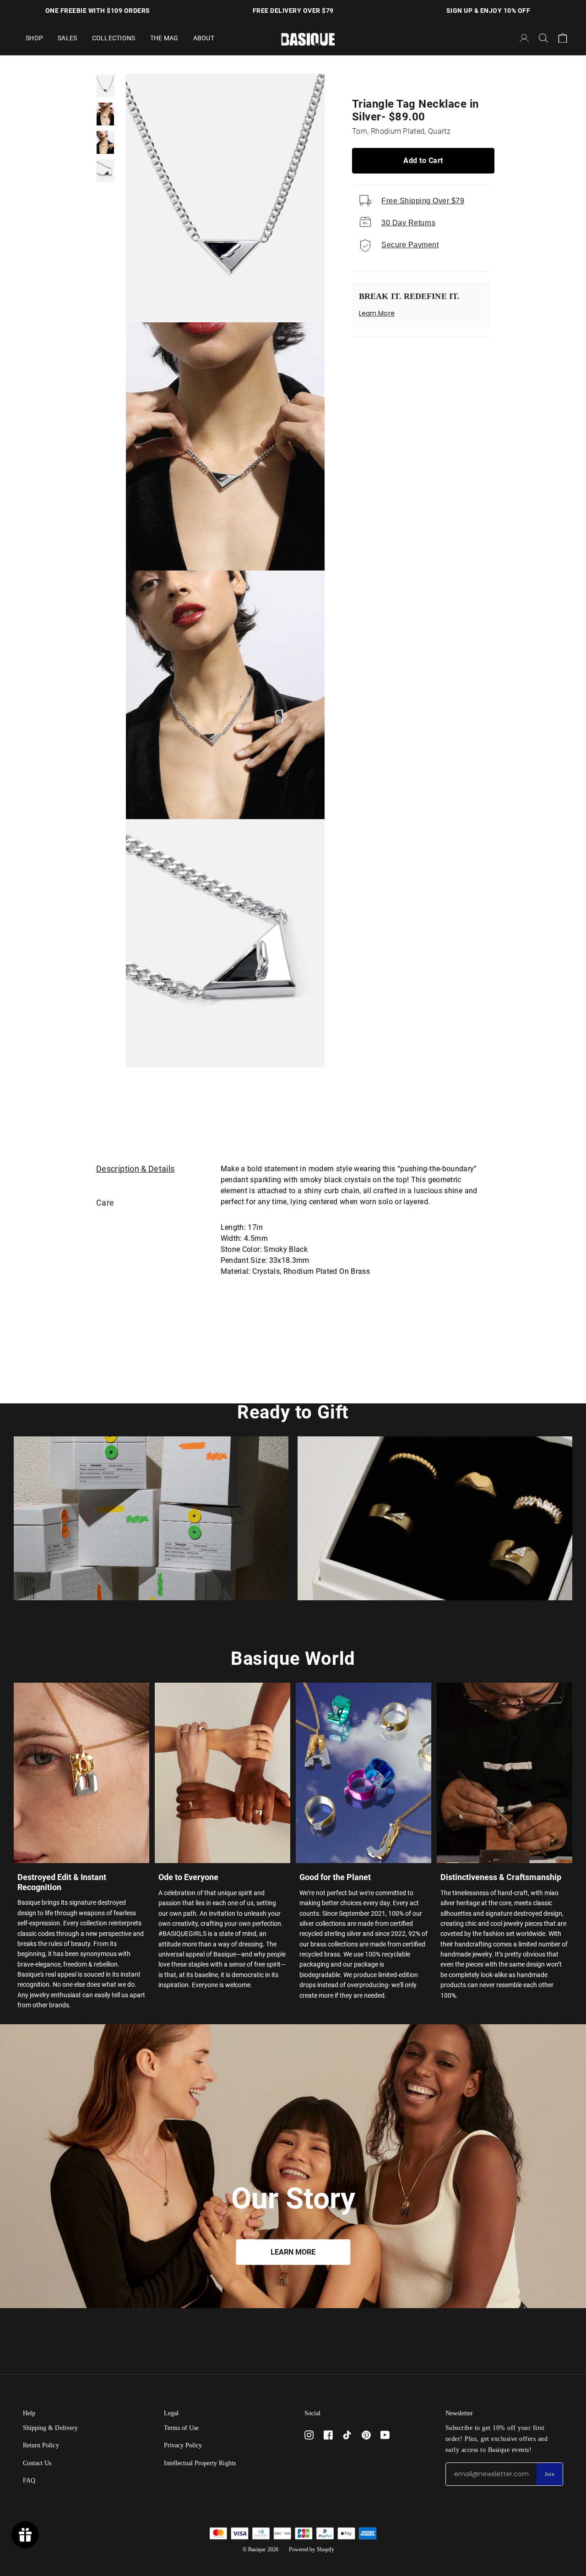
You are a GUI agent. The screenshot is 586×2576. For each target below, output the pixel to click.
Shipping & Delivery (50, 2428)
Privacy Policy (183, 2445)
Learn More (377, 313)
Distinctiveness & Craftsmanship (501, 1877)
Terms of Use (182, 2428)
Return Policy (41, 2445)
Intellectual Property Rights (200, 2463)
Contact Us (37, 2463)
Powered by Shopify (312, 2549)
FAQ (29, 2481)
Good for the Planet (335, 1877)
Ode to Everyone (188, 1877)
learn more (293, 2252)
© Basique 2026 (260, 2549)
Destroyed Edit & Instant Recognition (62, 1882)
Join (550, 2474)
